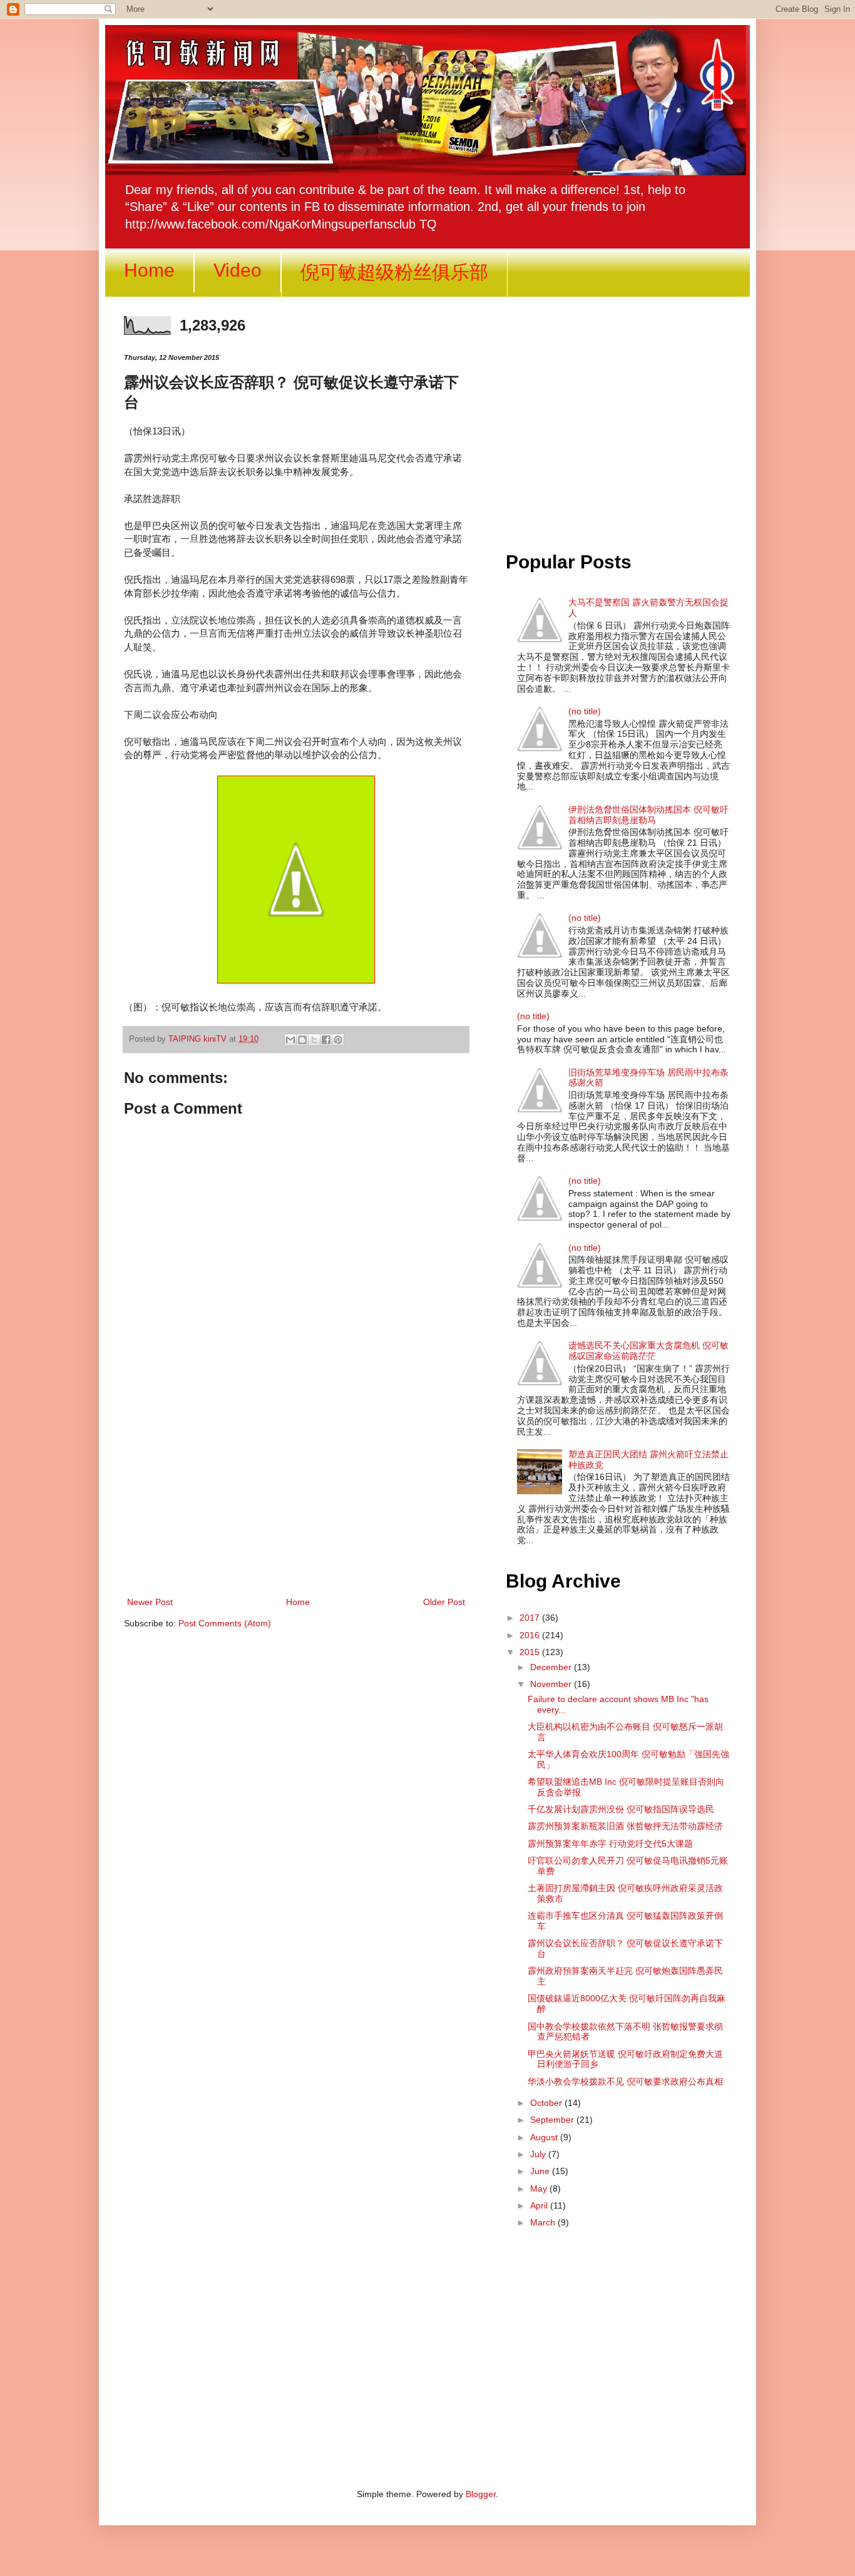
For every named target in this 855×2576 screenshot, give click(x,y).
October (547, 2103)
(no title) (585, 711)
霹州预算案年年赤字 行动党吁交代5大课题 (610, 1844)
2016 (531, 1635)
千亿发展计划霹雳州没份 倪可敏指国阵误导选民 (621, 1809)
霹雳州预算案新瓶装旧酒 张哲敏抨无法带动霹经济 (625, 1826)
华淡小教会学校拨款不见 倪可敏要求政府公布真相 (625, 2081)
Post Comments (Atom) (225, 1623)
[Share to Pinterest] (338, 1040)
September (553, 2120)
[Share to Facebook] (326, 1040)
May (540, 2189)
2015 (531, 1652)
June (541, 2171)
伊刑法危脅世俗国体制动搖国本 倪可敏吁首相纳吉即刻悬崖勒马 (648, 815)
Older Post (444, 1602)
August (545, 2137)
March (544, 2222)
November (552, 1684)
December (552, 1667)
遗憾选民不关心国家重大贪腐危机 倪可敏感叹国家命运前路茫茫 (648, 1351)
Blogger (481, 2494)
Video (238, 270)
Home (149, 270)
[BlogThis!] (302, 1040)
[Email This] (290, 1040)
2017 (531, 1618)
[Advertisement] (296, 1491)
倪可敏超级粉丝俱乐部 (394, 272)
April (540, 2205)
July (539, 2154)
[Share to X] (314, 1040)
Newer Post (150, 1602)
